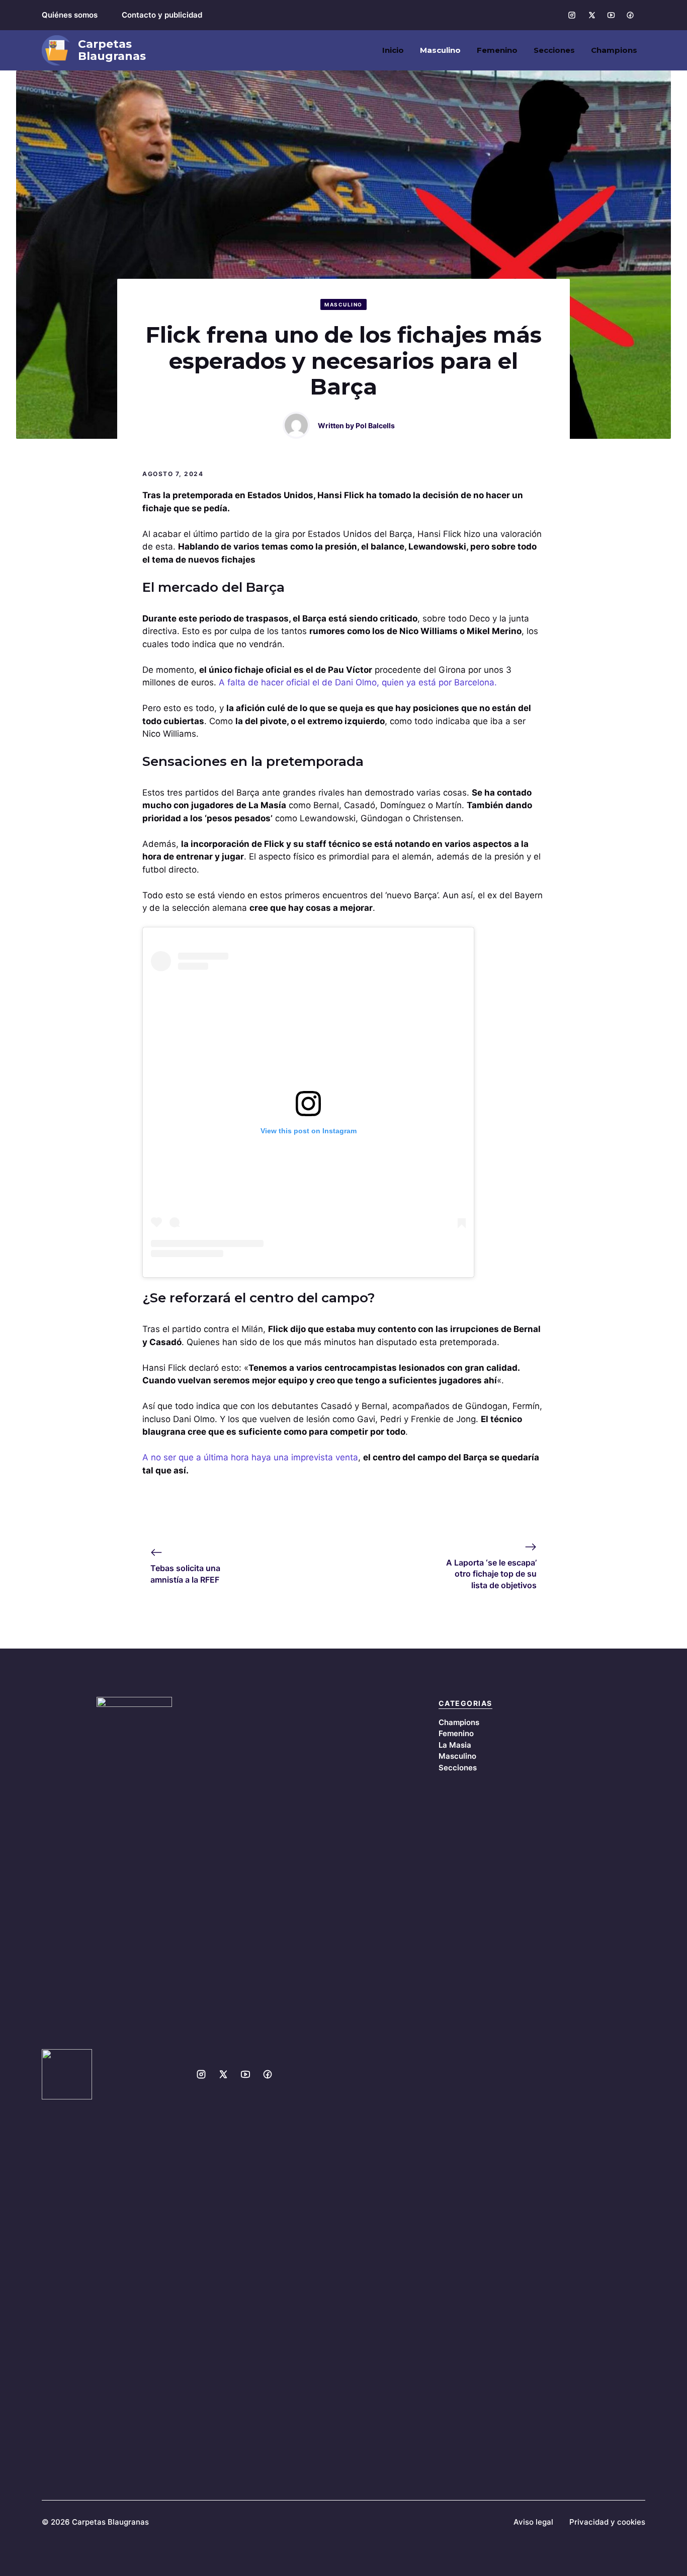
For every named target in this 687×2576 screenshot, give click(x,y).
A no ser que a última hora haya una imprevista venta (250, 1457)
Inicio (393, 50)
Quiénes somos (70, 15)
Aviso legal (533, 2522)
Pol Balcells (375, 425)
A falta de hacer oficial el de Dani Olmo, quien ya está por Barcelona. (358, 682)
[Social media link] (572, 15)
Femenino (497, 50)
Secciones (554, 50)
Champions (614, 50)
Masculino (440, 50)
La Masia (455, 1745)
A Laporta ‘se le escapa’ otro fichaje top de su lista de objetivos (491, 1574)
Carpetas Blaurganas (112, 50)
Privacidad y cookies (607, 2522)
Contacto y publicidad (162, 15)
